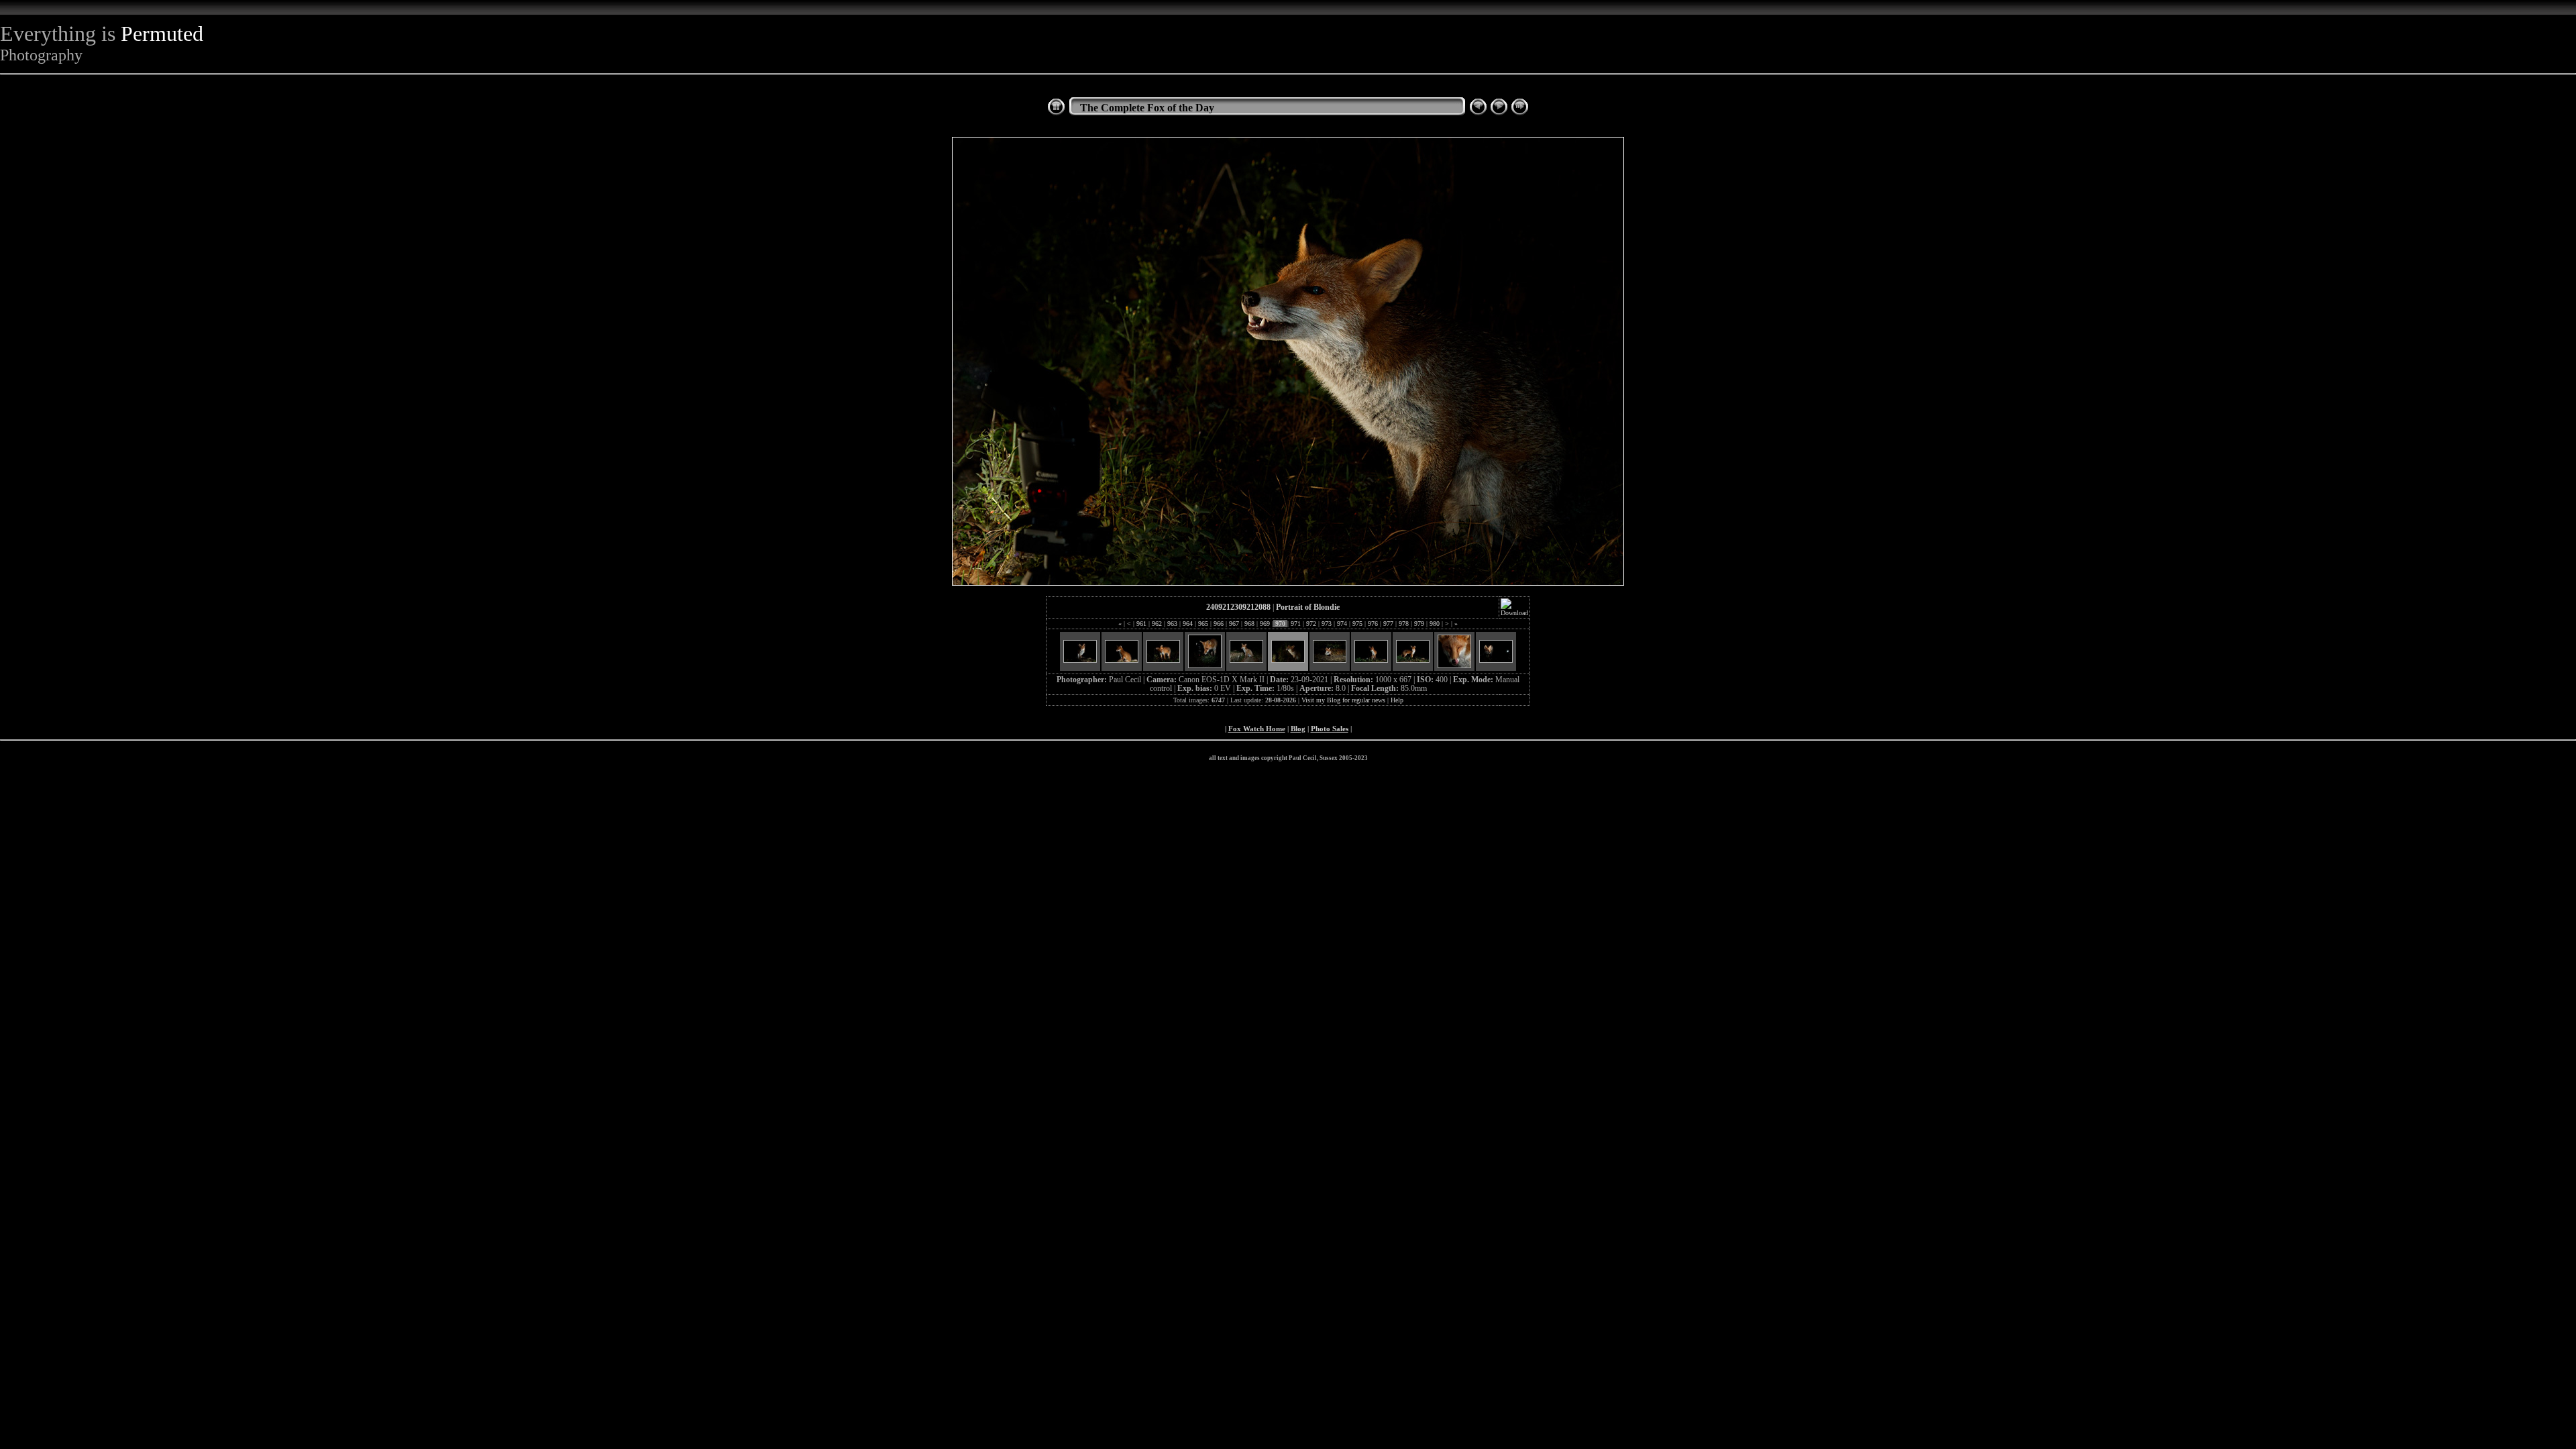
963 (1172, 624)
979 (1419, 624)
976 (1373, 624)
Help (1397, 700)
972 (1311, 624)
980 (1435, 624)
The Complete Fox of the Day (1147, 108)
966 (1219, 624)
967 (1234, 624)
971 (1296, 624)
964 (1188, 624)
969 (1265, 624)
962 (1157, 624)
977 (1388, 624)
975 (1357, 624)
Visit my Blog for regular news (1343, 700)
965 (1203, 624)
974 (1342, 624)
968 (1249, 624)
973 (1327, 624)
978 (1404, 624)
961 (1141, 624)
